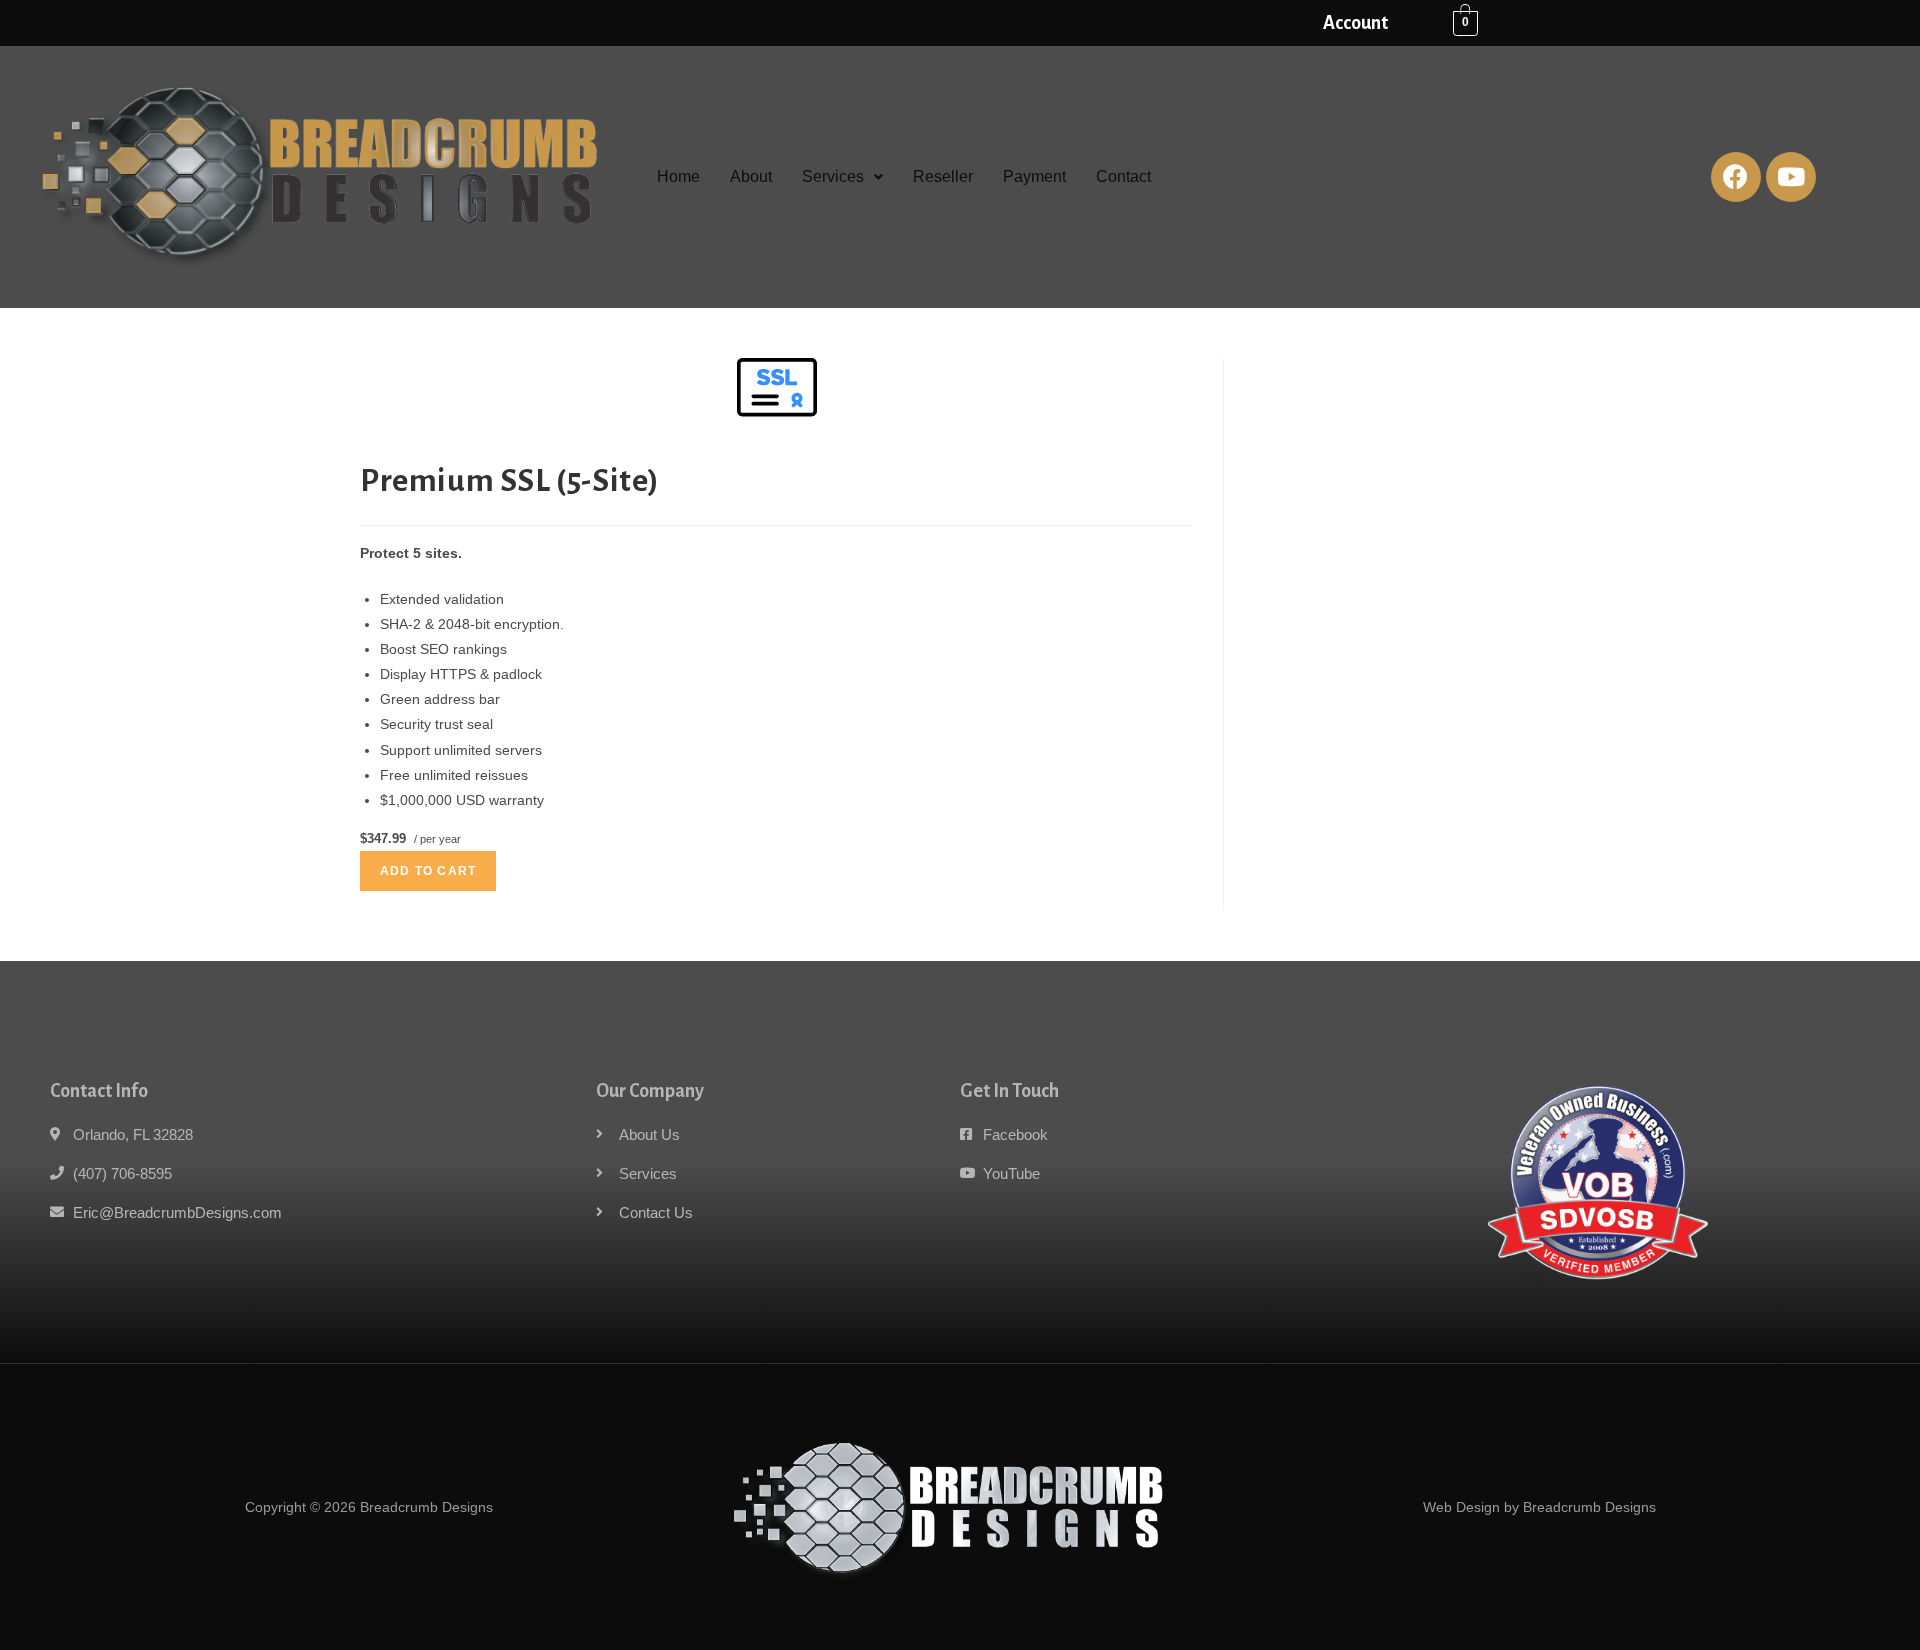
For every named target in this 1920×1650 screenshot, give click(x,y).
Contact (1123, 176)
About (751, 176)
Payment (1034, 176)
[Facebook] (1736, 177)
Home (678, 176)
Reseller (943, 176)
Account (1355, 23)
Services (833, 176)
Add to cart (428, 871)
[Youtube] (1791, 177)
